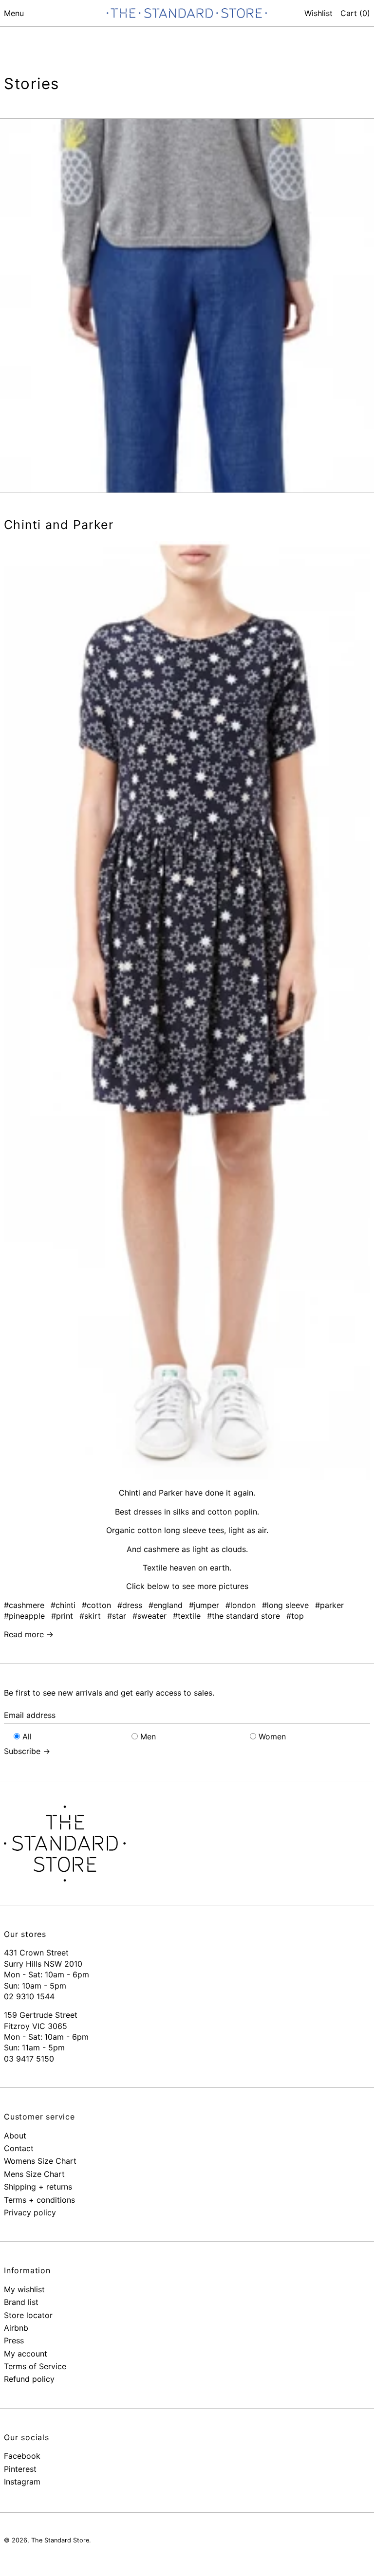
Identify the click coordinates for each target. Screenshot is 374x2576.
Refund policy (29, 2379)
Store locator (28, 2315)
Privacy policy (30, 2212)
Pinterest (20, 2469)
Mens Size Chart (34, 2174)
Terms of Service (35, 2366)
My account (26, 2354)
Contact (19, 2148)
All (27, 1736)
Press (14, 2340)
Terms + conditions (39, 2200)
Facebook (22, 2456)
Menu (14, 13)
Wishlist (318, 13)
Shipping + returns (38, 2187)
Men (148, 1736)
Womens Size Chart (40, 2161)
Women (272, 1736)
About (15, 2136)
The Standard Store (60, 2540)
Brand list (21, 2302)
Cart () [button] (355, 13)
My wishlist (24, 2289)
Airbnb (16, 2328)
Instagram (22, 2482)
